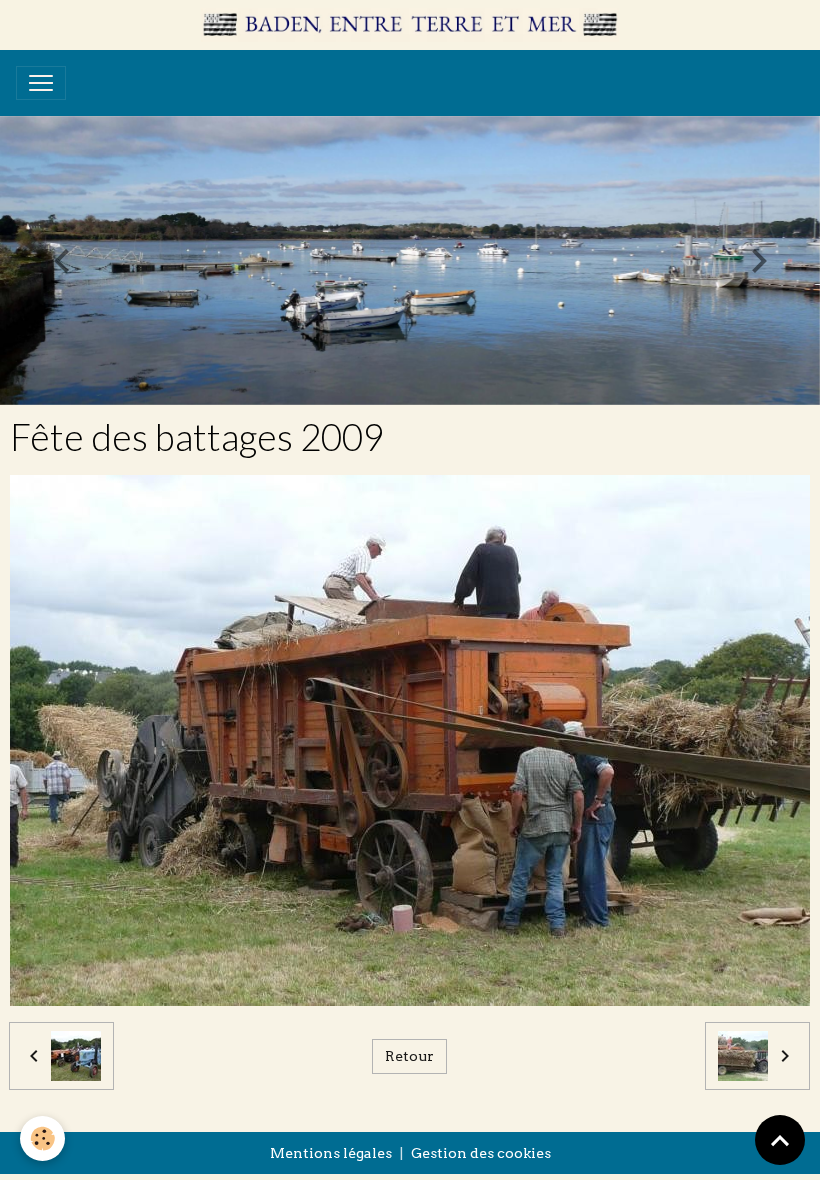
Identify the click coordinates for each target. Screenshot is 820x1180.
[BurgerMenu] (41, 83)
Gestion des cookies (481, 1153)
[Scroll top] (780, 1140)
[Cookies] (42, 1138)
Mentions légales (331, 1153)
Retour (409, 1056)
